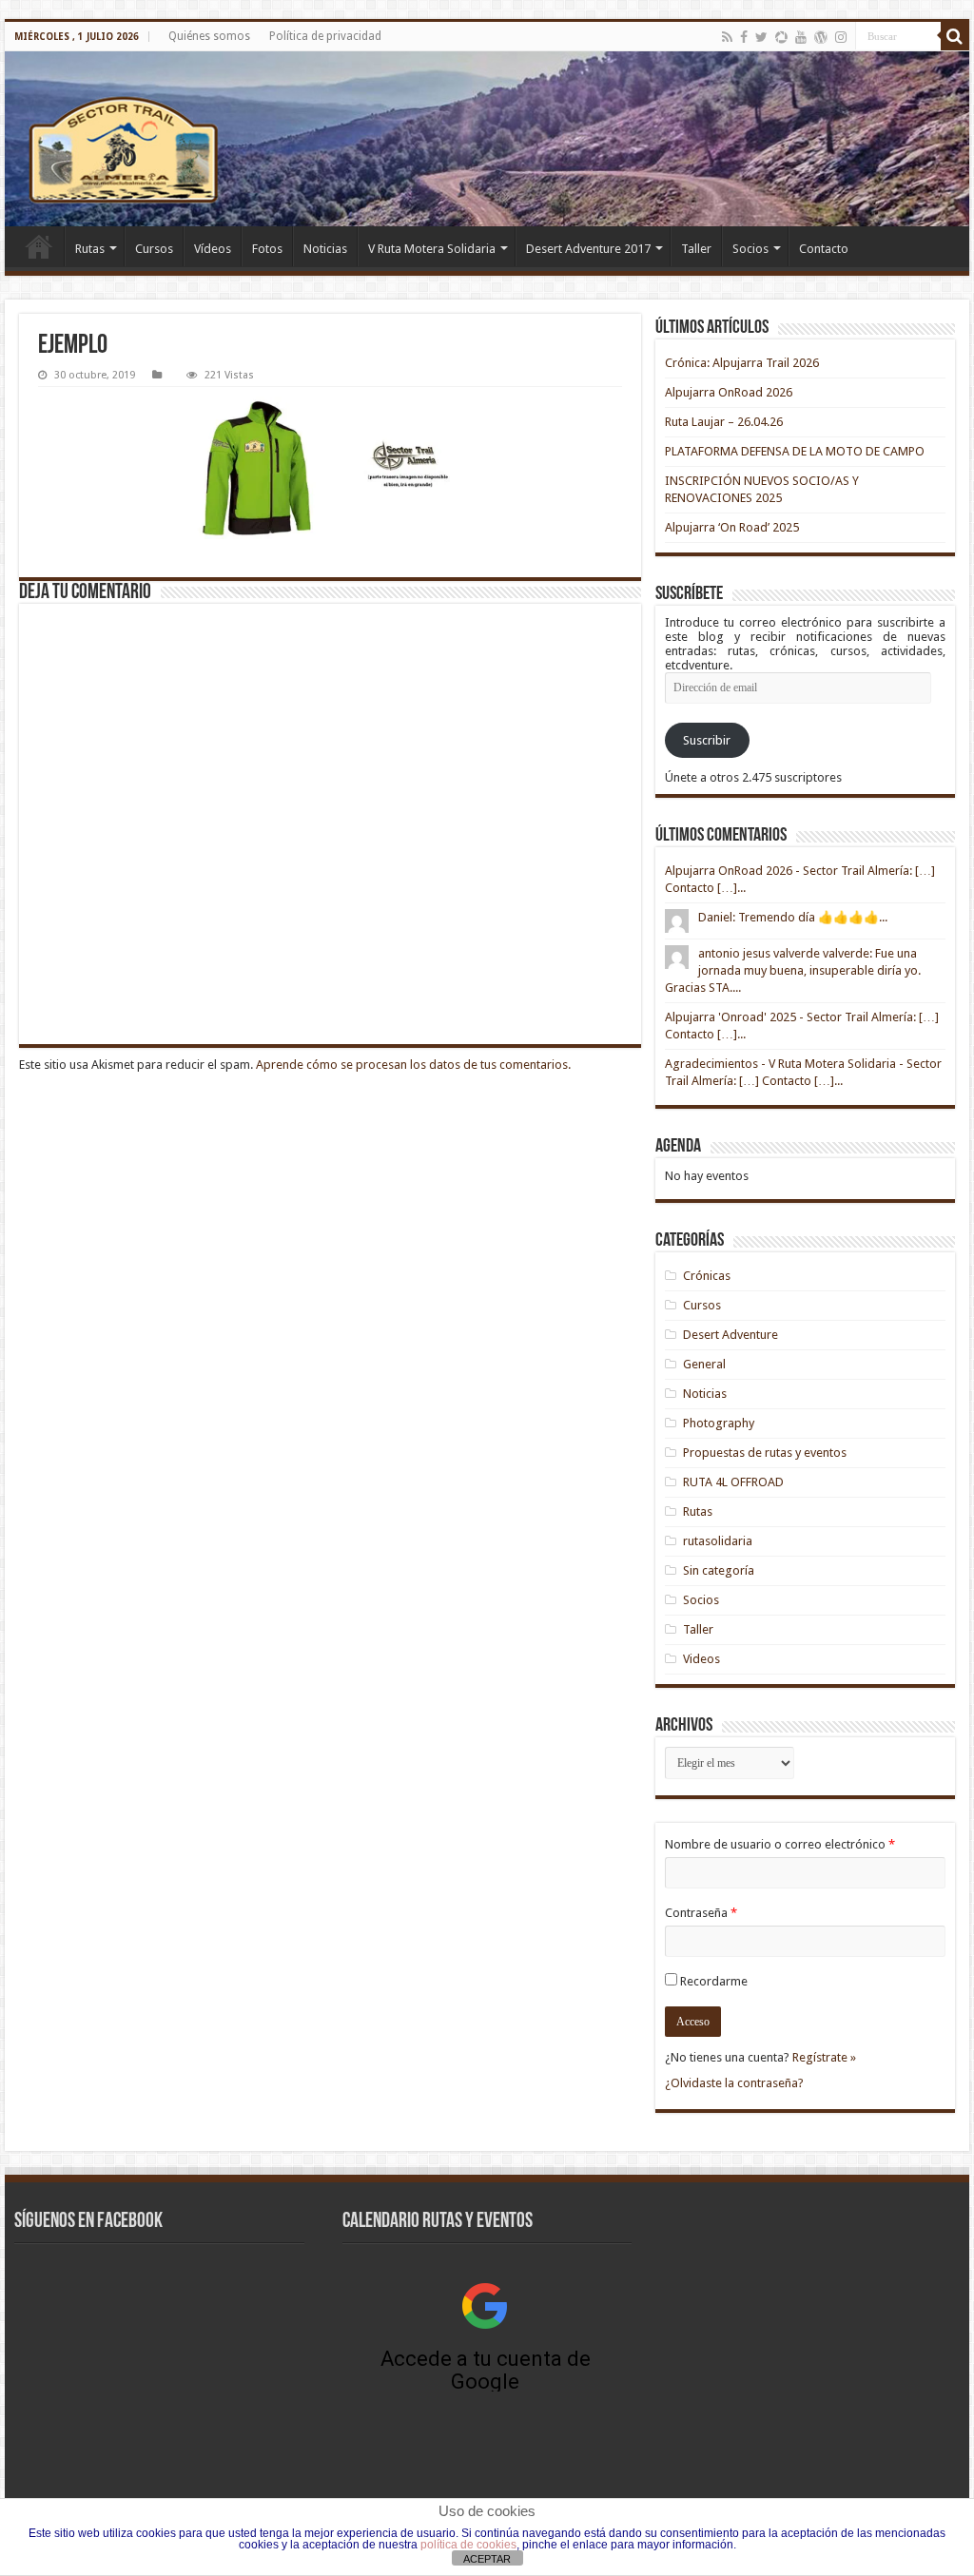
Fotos (267, 249)
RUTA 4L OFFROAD (733, 1482)
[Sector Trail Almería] (487, 139)
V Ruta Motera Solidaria (432, 249)
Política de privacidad (325, 36)
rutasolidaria (718, 1541)
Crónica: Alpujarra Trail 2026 (742, 363)
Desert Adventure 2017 (588, 249)
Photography (719, 1423)
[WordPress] (821, 37)
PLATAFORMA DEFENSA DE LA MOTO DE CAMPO (795, 451)
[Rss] (727, 37)
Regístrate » (824, 2057)
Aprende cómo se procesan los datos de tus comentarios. (413, 1065)
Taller (696, 249)
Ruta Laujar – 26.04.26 (724, 422)
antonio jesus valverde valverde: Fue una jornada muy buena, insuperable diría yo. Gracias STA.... (793, 970)
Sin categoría (719, 1570)
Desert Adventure (730, 1335)
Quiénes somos (209, 36)
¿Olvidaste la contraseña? (734, 2083)
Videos (701, 1659)
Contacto (824, 249)
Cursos (154, 249)
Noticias (325, 249)
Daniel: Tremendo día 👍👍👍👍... (793, 917)
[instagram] (841, 37)
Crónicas (707, 1276)
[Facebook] (744, 37)
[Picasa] (781, 37)
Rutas (90, 249)
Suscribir (707, 740)
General (704, 1364)
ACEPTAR (487, 2559)
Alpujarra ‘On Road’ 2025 (732, 527)
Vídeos (213, 249)
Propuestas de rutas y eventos (765, 1453)
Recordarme (714, 1981)
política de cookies (468, 2545)
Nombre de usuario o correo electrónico (780, 1844)
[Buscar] (955, 36)
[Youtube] (801, 37)
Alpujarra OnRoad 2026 (729, 392)
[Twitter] (761, 37)
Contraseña (701, 1913)
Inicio (39, 246)
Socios (750, 249)
